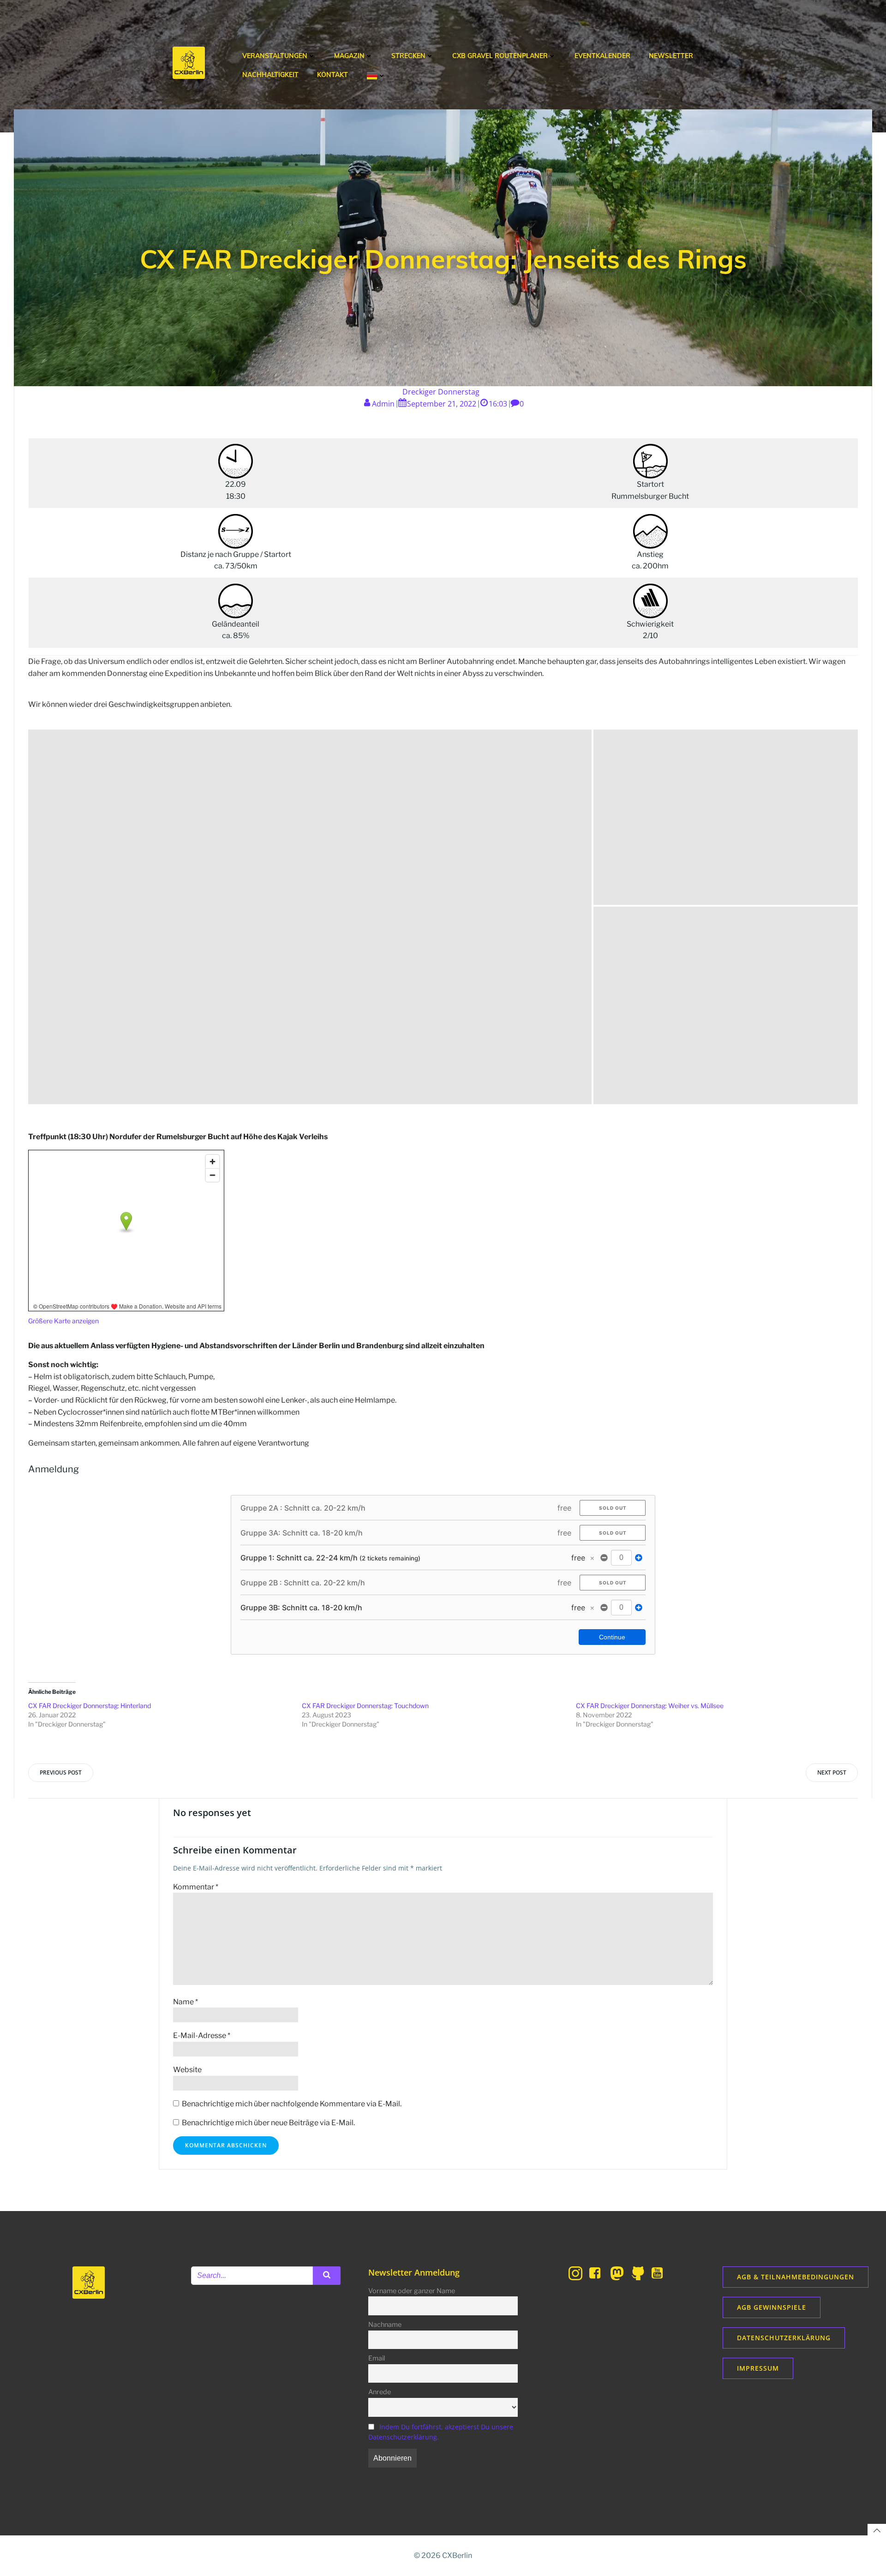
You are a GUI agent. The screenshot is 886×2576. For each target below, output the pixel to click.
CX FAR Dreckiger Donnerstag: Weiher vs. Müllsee (650, 1706)
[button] (310, 917)
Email (377, 2358)
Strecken (408, 56)
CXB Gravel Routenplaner (500, 56)
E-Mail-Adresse (202, 2035)
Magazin (349, 56)
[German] (376, 76)
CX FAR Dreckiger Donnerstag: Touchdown (365, 1706)
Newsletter (671, 56)
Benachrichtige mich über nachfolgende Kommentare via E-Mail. (292, 2104)
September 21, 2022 (442, 404)
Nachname (385, 2325)
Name (186, 2002)
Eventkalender (602, 56)
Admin (383, 404)
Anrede (380, 2392)
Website (187, 2070)
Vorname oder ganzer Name (412, 2291)
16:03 (498, 404)
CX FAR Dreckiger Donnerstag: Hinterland (90, 1706)
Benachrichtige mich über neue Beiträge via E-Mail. (268, 2123)
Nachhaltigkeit (270, 75)
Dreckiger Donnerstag (441, 392)
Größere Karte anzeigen (63, 1321)
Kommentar (196, 1887)
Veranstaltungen (275, 56)
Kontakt (332, 75)
